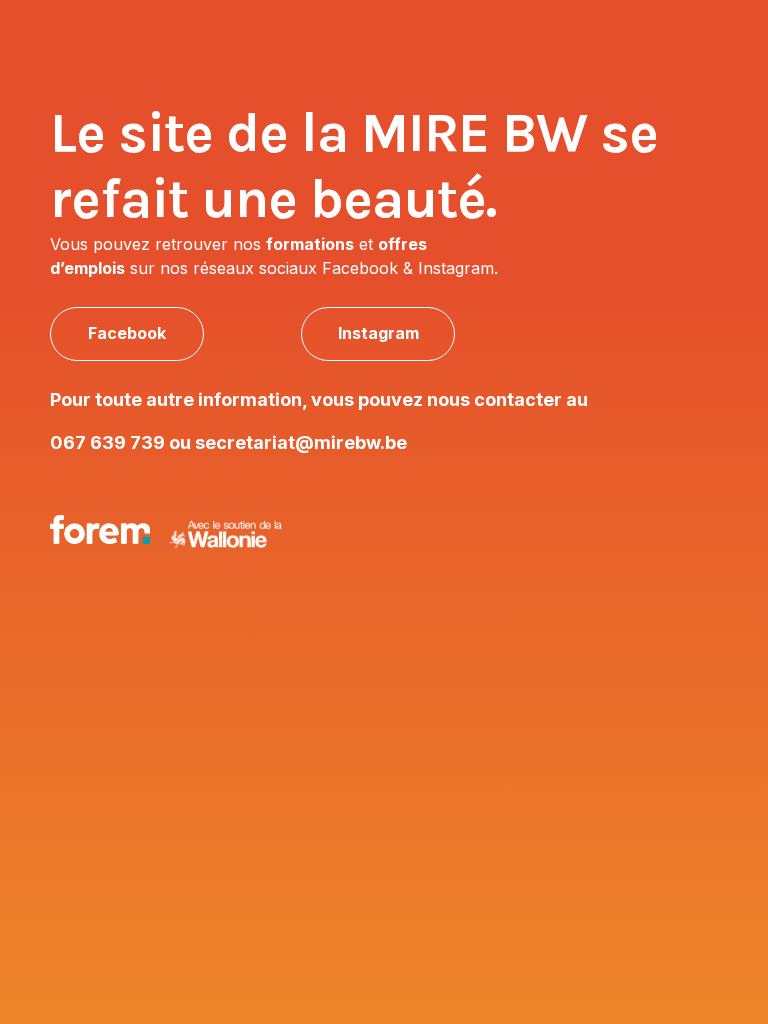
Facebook (127, 333)
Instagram (378, 333)
